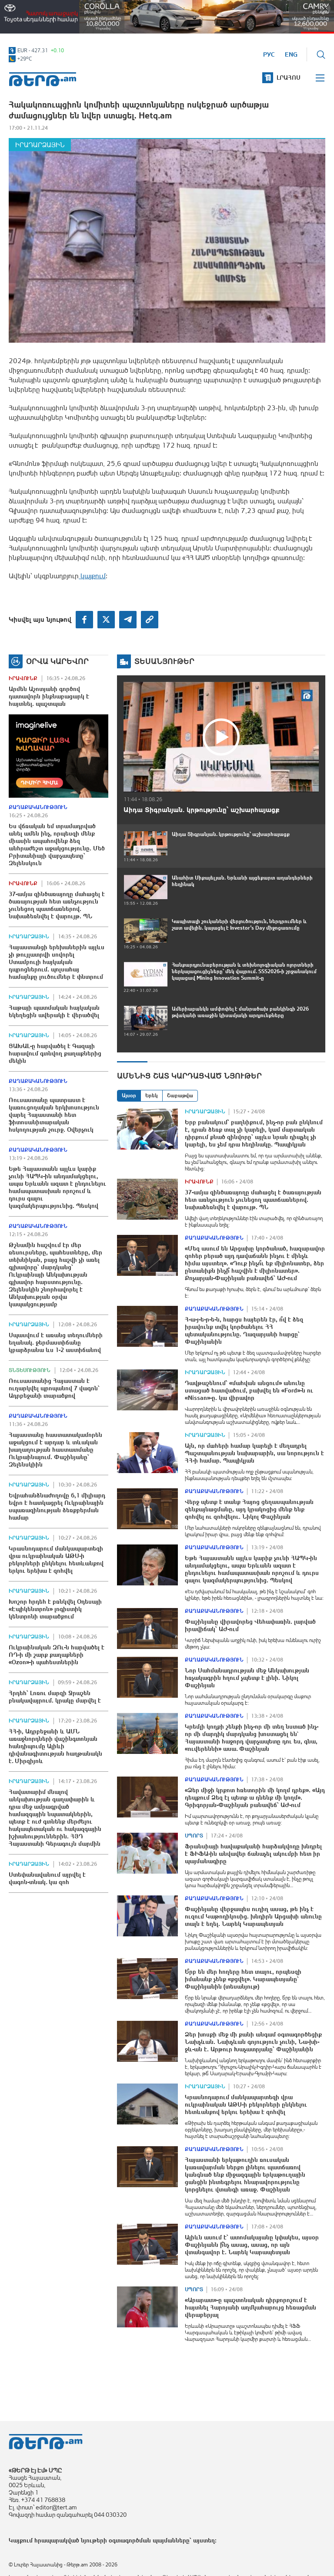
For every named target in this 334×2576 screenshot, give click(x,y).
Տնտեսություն (30, 1370)
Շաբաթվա (180, 1096)
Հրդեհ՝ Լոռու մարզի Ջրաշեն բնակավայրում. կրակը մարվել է (55, 1697)
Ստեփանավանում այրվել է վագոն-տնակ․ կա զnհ (47, 1878)
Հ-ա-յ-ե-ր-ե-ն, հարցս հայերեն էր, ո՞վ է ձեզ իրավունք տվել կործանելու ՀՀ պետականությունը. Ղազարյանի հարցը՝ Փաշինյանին (244, 1330)
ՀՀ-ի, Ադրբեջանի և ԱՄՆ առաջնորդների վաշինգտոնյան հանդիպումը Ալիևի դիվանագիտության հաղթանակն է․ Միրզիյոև (55, 1746)
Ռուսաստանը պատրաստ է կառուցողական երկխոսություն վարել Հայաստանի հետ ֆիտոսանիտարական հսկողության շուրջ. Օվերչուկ (54, 1115)
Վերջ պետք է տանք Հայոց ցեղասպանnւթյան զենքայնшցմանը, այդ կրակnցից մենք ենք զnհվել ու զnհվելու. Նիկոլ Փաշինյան (249, 1509)
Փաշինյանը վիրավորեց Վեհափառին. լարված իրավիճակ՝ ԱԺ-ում (250, 1625)
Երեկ (152, 1096)
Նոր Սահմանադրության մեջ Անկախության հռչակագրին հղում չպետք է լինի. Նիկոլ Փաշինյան (247, 1678)
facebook (84, 620)
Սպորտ (194, 1836)
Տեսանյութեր (164, 661)
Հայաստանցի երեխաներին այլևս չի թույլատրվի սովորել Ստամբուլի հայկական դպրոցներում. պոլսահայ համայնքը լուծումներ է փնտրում (57, 962)
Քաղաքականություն (38, 807)
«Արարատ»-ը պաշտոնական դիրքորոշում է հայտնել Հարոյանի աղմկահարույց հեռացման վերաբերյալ (250, 2307)
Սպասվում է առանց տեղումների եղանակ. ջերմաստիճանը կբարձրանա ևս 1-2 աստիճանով (56, 1342)
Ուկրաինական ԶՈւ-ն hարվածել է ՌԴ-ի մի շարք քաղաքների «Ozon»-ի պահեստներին (57, 1655)
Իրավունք (23, 678)
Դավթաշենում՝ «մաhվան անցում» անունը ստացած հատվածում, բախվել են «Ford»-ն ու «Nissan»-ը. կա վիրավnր (249, 1390)
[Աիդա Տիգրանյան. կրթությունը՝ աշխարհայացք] (221, 737)
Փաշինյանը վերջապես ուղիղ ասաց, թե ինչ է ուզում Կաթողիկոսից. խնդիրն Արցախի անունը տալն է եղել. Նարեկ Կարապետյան (253, 1916)
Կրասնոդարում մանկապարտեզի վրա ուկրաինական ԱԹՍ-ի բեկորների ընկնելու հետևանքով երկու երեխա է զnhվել (56, 1559)
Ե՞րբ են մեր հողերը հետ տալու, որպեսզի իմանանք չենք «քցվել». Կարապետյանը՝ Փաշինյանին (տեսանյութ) (243, 1979)
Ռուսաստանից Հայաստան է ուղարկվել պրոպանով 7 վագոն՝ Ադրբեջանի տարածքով (54, 1388)
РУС (269, 54)
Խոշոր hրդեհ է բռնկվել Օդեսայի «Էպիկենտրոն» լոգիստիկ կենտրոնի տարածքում (55, 1609)
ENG (291, 54)
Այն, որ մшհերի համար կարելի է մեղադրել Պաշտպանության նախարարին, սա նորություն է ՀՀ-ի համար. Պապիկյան (254, 1453)
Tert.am (43, 79)
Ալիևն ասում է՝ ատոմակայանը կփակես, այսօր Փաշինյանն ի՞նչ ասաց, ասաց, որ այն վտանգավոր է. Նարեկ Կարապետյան (252, 2245)
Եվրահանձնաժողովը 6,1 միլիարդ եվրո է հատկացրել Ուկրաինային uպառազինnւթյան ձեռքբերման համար (57, 1506)
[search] (321, 54)
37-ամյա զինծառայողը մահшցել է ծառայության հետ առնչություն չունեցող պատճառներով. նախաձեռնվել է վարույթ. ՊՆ (57, 905)
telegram (128, 620)
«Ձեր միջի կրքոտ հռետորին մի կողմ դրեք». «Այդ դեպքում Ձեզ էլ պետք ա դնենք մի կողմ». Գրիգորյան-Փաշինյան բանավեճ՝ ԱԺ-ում (255, 1797)
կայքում (92, 576)
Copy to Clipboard (150, 620)
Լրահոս (289, 78)
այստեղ (204, 2540)
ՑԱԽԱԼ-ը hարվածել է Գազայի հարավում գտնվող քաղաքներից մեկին (55, 1053)
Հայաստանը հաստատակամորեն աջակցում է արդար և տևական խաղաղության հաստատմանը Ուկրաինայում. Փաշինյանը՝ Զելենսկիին (55, 1450)
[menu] (321, 78)
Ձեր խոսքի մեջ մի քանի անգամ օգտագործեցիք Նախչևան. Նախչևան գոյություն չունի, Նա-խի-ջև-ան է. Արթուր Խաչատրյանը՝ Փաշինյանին (253, 2042)
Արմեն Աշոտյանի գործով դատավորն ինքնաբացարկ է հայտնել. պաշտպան (49, 696)
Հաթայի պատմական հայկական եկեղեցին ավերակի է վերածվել (54, 1011)
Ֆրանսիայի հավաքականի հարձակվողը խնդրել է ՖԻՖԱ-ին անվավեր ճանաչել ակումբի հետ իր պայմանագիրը (253, 1854)
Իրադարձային (40, 145)
